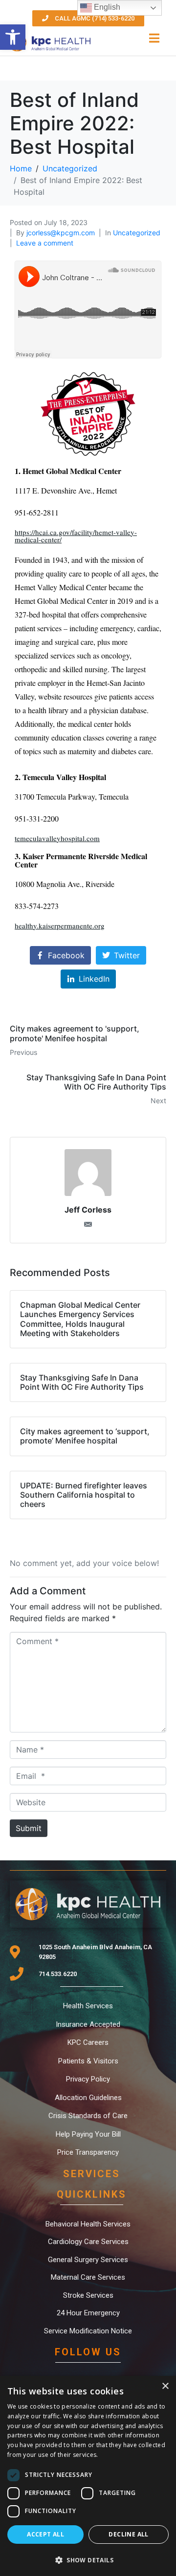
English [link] (106, 7)
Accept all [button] (45, 2534)
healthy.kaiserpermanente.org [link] (60, 926)
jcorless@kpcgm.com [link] (61, 233)
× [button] (165, 2386)
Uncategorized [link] (137, 233)
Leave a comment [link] (45, 243)
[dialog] (88, 2476)
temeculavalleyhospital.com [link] (57, 838)
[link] (13, 37)
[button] (88, 2559)
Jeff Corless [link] (88, 1210)
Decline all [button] (128, 2534)
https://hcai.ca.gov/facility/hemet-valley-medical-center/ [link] (76, 536)
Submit (29, 1828)
